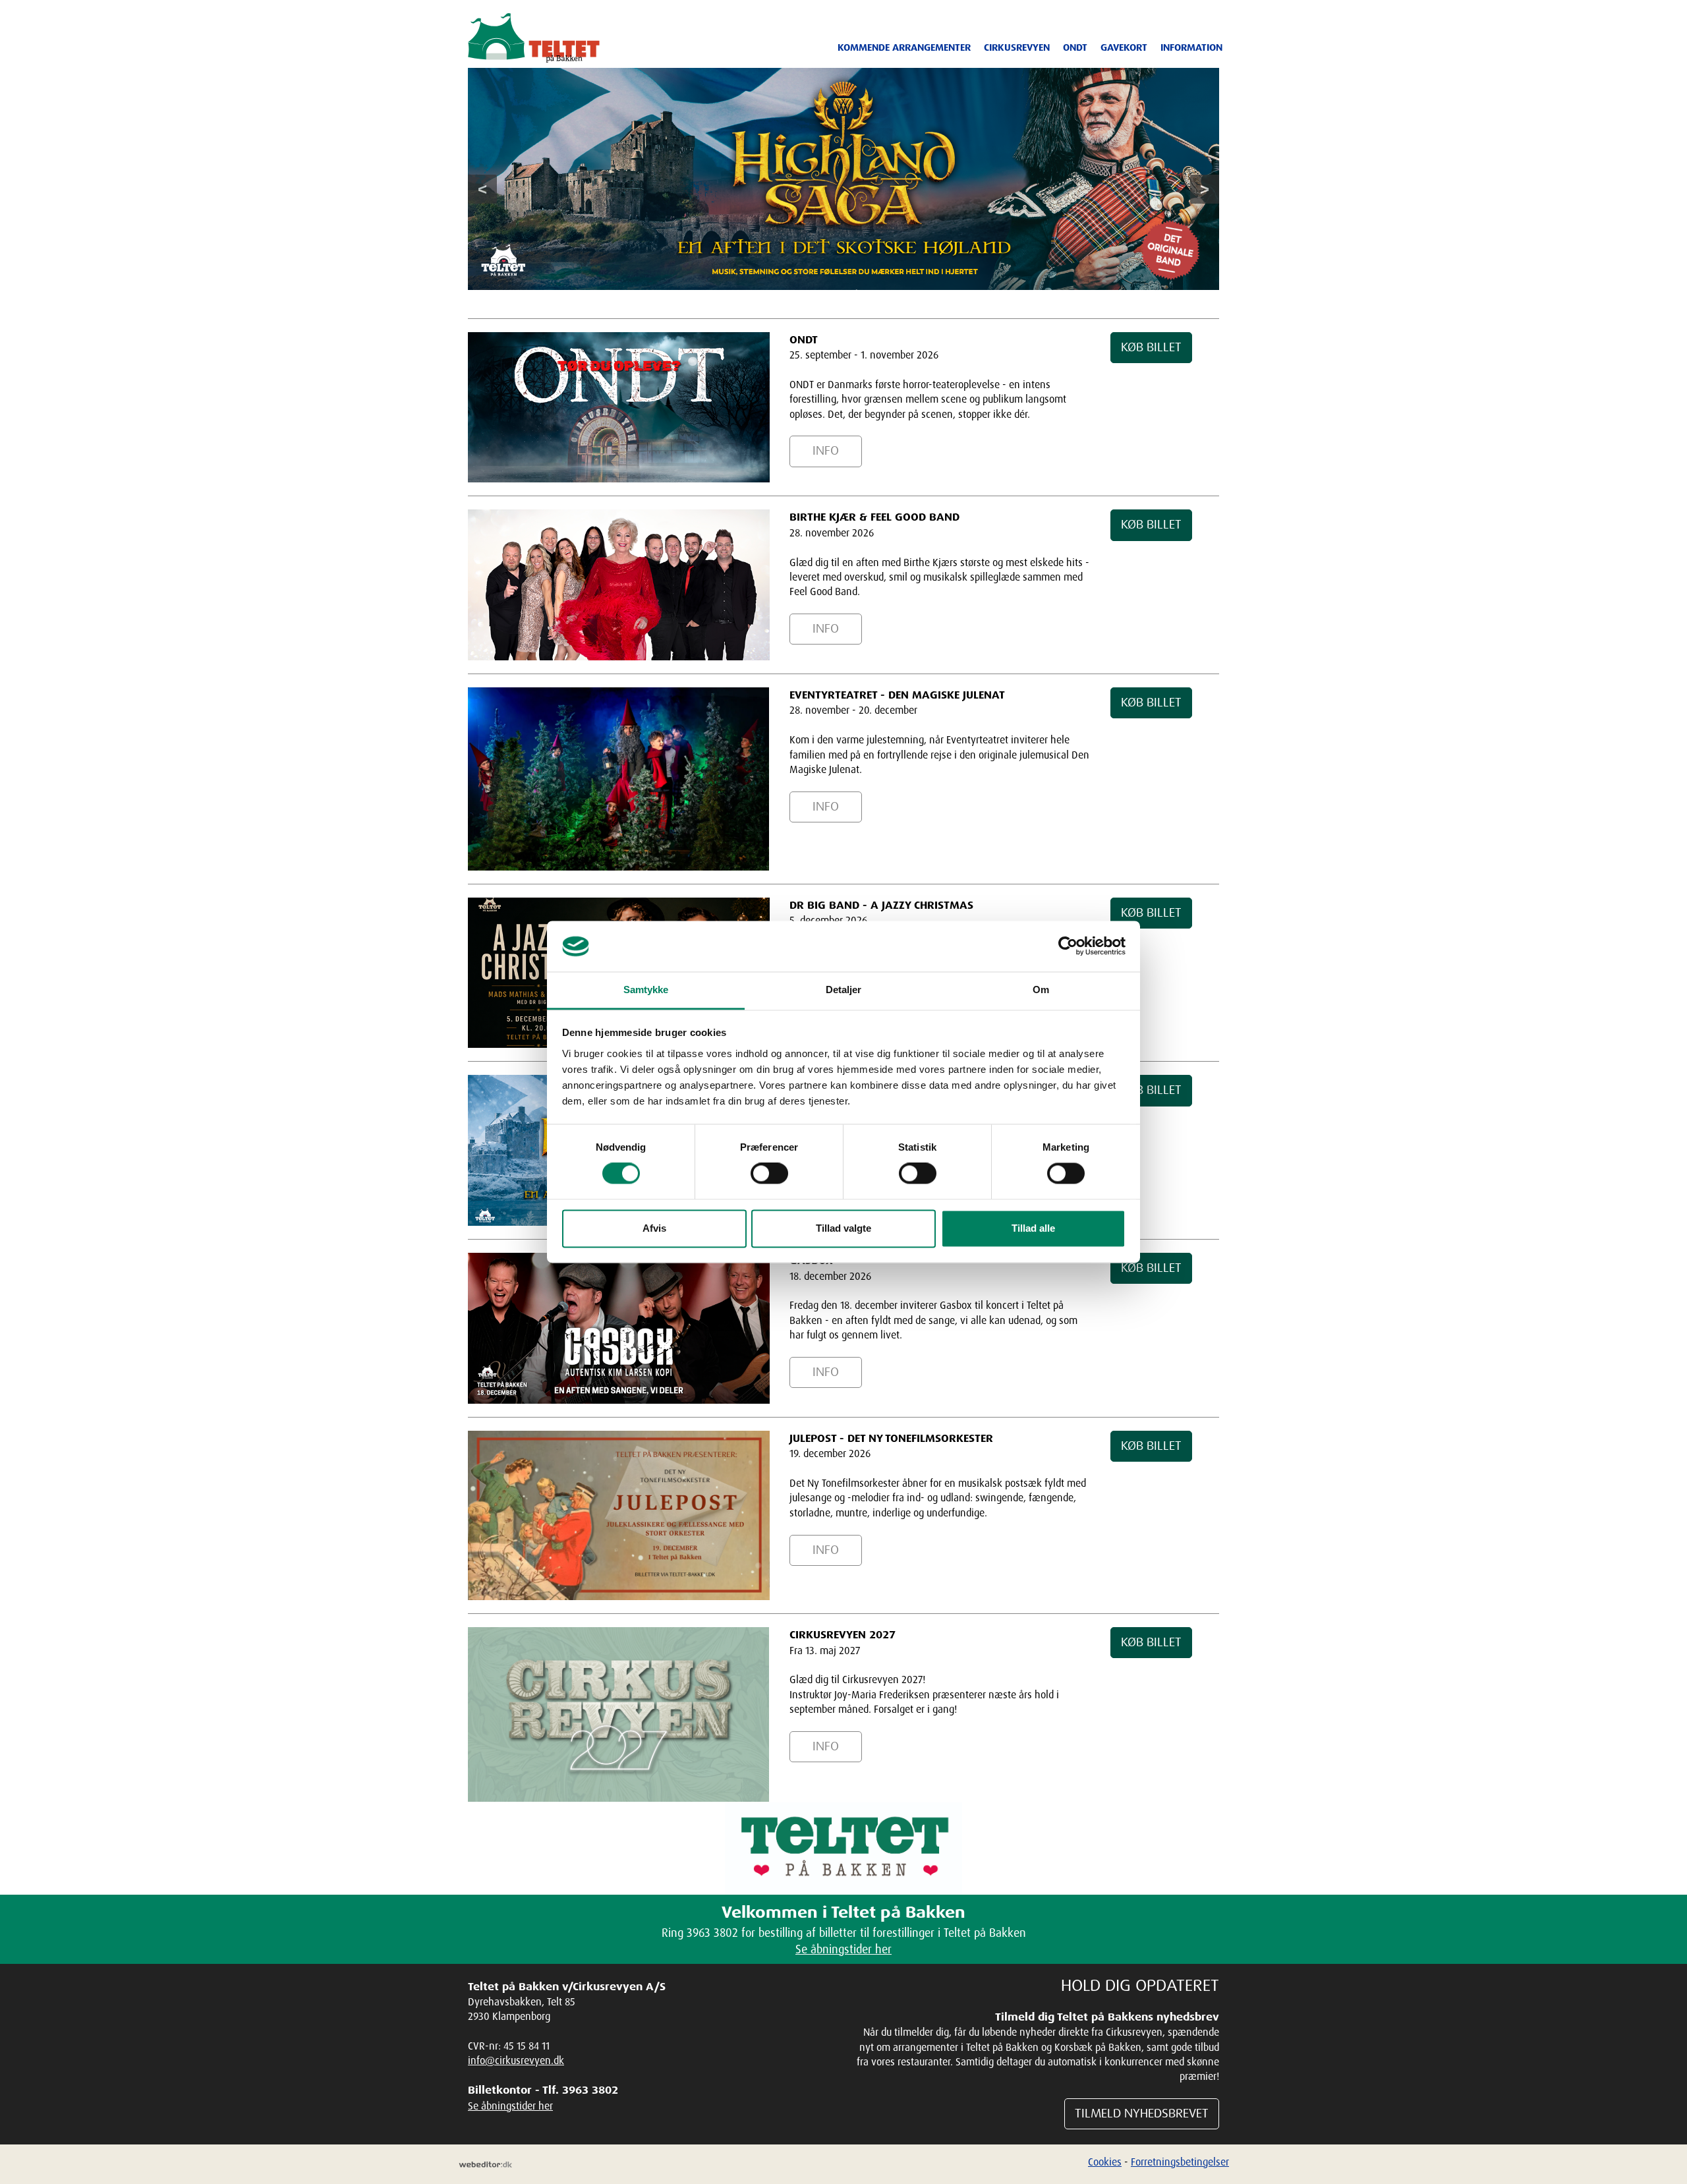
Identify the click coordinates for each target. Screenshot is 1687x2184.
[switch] (769, 1174)
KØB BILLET (1151, 347)
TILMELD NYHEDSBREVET (1142, 2113)
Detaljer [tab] (844, 990)
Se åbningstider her (843, 1949)
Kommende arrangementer (904, 47)
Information (1191, 47)
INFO (826, 451)
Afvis (654, 1228)
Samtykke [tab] (646, 990)
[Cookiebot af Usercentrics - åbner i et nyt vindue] (1068, 946)
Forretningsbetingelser (1180, 2162)
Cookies (1105, 2162)
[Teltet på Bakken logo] (534, 38)
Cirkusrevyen (1017, 47)
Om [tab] (1041, 990)
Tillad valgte (843, 1228)
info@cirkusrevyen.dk (516, 2060)
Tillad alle (1033, 1228)
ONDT (1075, 47)
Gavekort (1124, 47)
